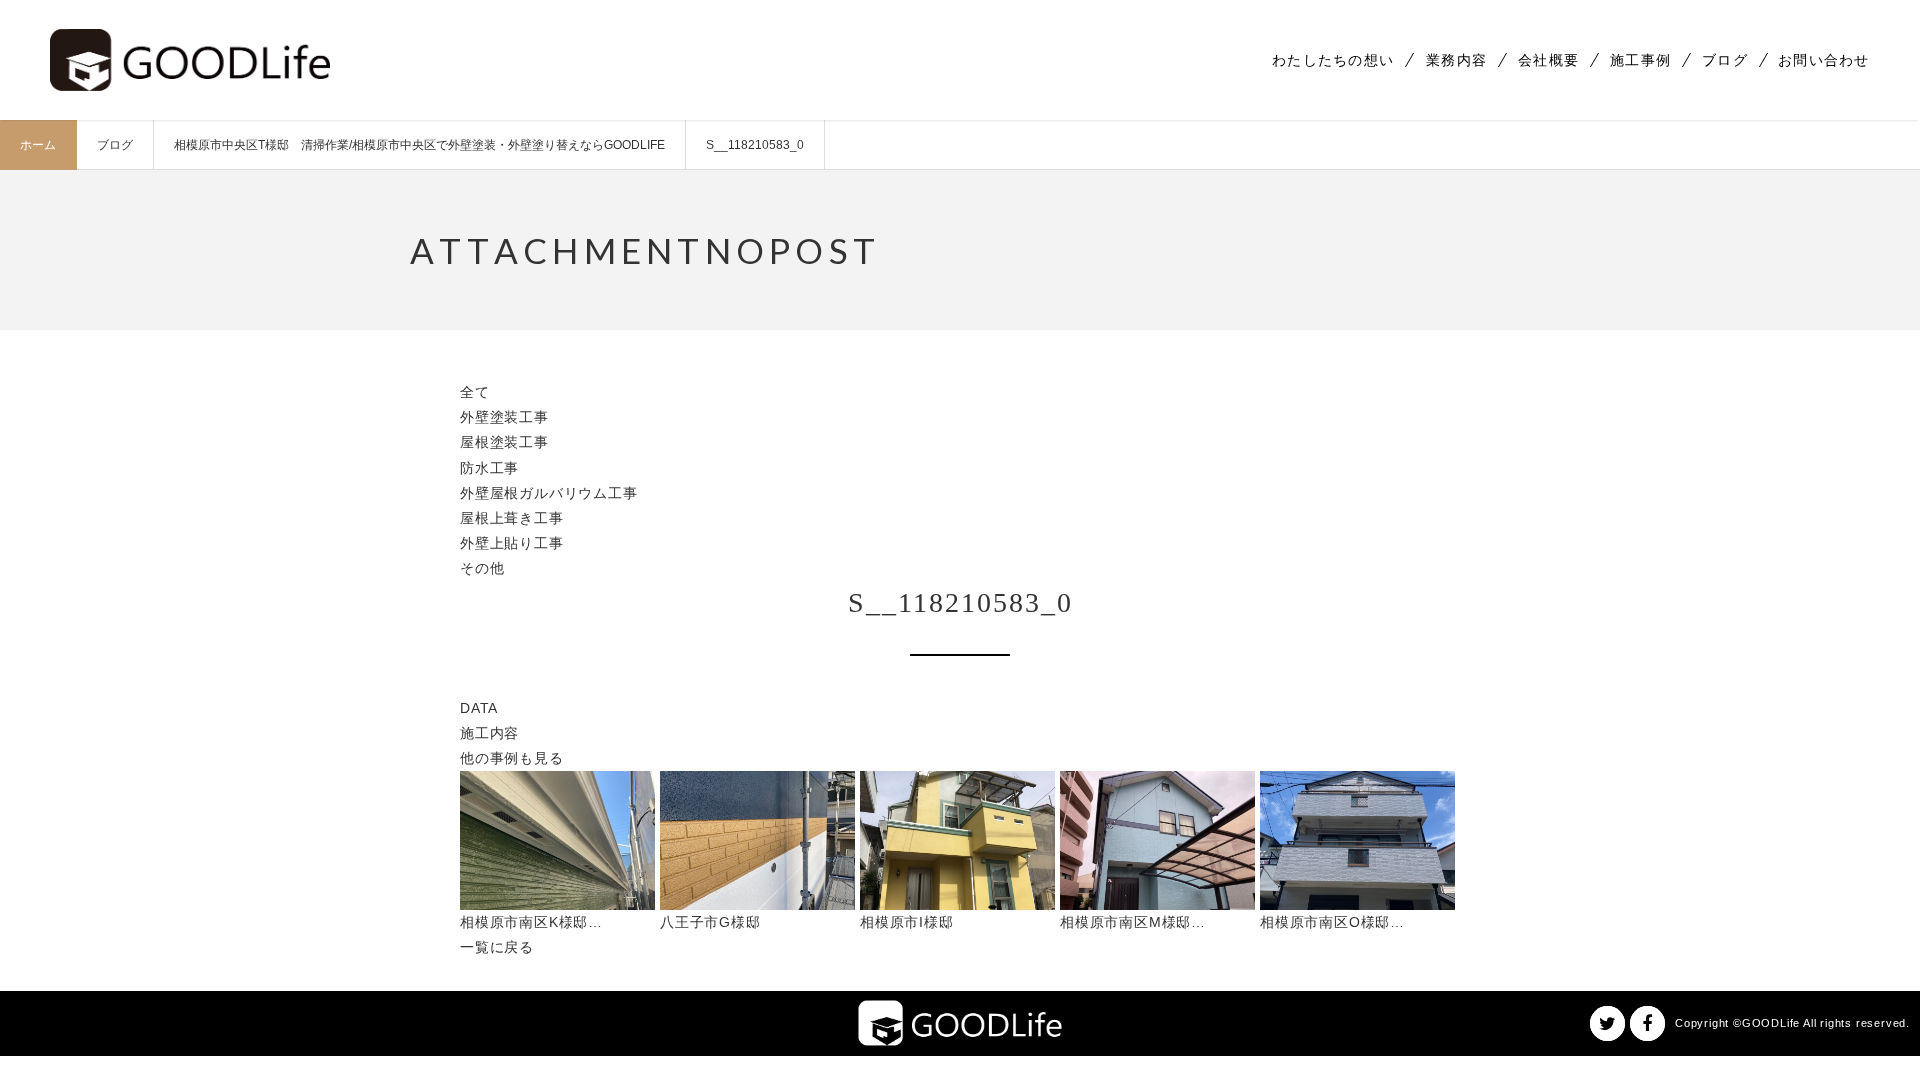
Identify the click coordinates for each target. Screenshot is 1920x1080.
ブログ (1725, 60)
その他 (482, 568)
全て (475, 392)
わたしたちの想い (1333, 60)
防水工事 (489, 468)
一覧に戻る (497, 947)
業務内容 (1456, 60)
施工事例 (1640, 60)
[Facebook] (1647, 1023)
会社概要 (1548, 60)
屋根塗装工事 (504, 442)
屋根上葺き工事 (512, 518)
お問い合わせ (1824, 60)
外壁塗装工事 (504, 417)
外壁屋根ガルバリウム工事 (549, 493)
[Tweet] (1607, 1023)
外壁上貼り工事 (512, 543)
